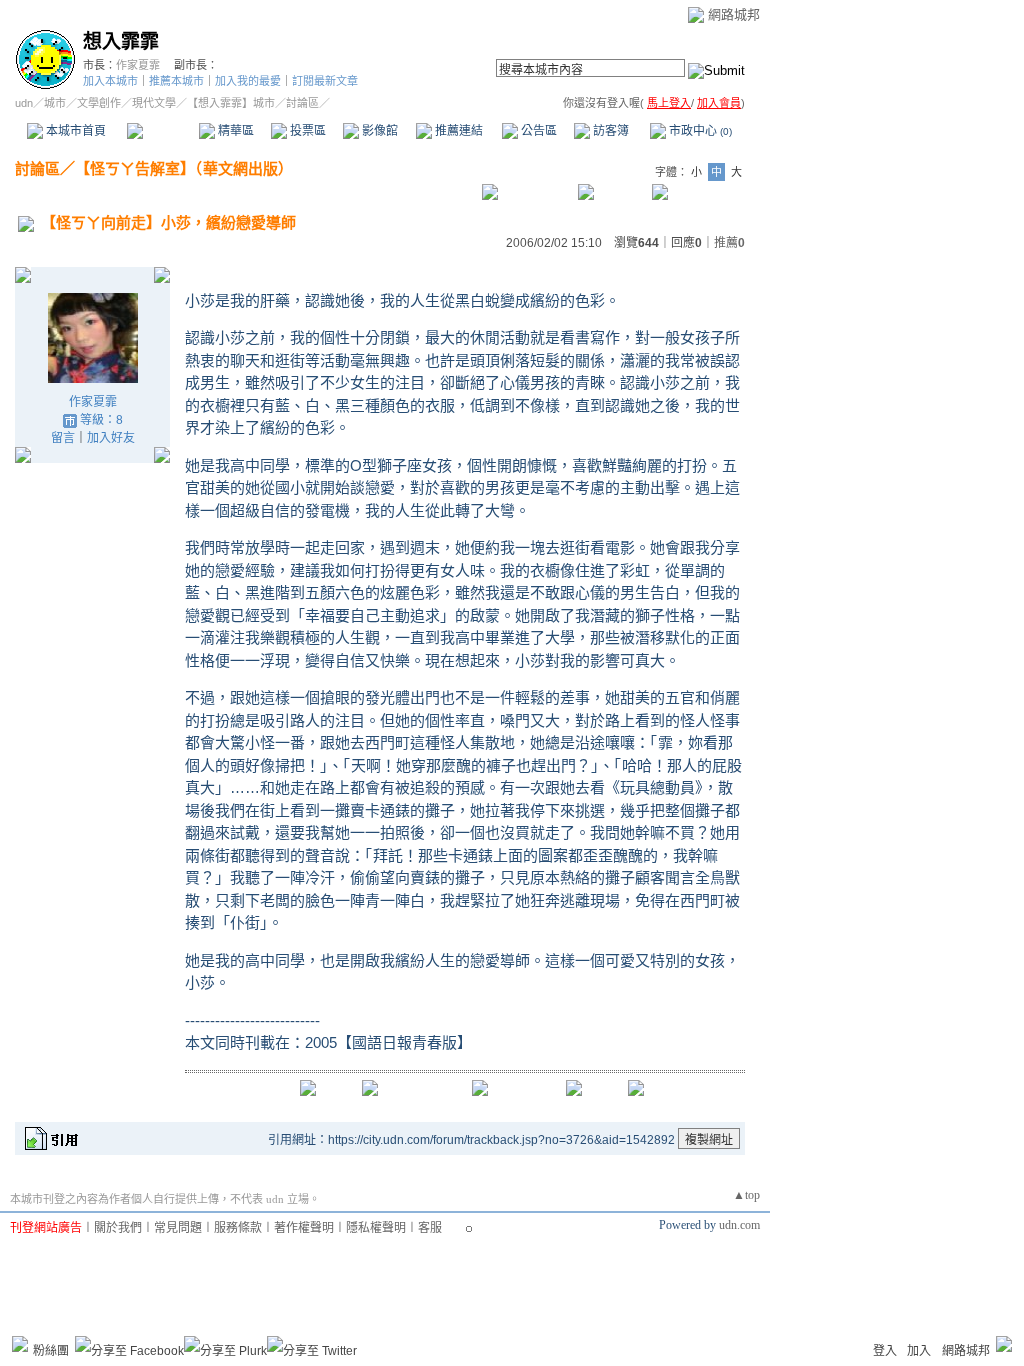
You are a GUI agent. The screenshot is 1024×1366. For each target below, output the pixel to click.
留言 (63, 438)
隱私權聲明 (376, 1228)
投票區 (306, 131)
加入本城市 (110, 81)
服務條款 (238, 1228)
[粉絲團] (20, 1344)
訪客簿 (609, 131)
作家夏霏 (138, 65)
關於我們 (118, 1228)
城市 (55, 103)
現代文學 (154, 103)
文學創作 (99, 103)
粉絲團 (51, 1351)
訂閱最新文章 (325, 81)
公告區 (537, 131)
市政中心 (699, 131)
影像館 (378, 131)
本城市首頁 (74, 131)
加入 (919, 1351)
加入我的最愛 (248, 81)
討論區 (162, 131)
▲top (746, 1195)
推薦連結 (457, 131)
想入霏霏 (121, 41)
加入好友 (111, 438)
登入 (885, 1351)
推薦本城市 (176, 81)
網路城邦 (734, 14)
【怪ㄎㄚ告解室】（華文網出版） (184, 168)
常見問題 (178, 1228)
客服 (430, 1228)
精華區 (234, 131)
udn (24, 103)
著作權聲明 (304, 1228)
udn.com (739, 1225)
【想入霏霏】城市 (231, 103)
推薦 (729, 243)
